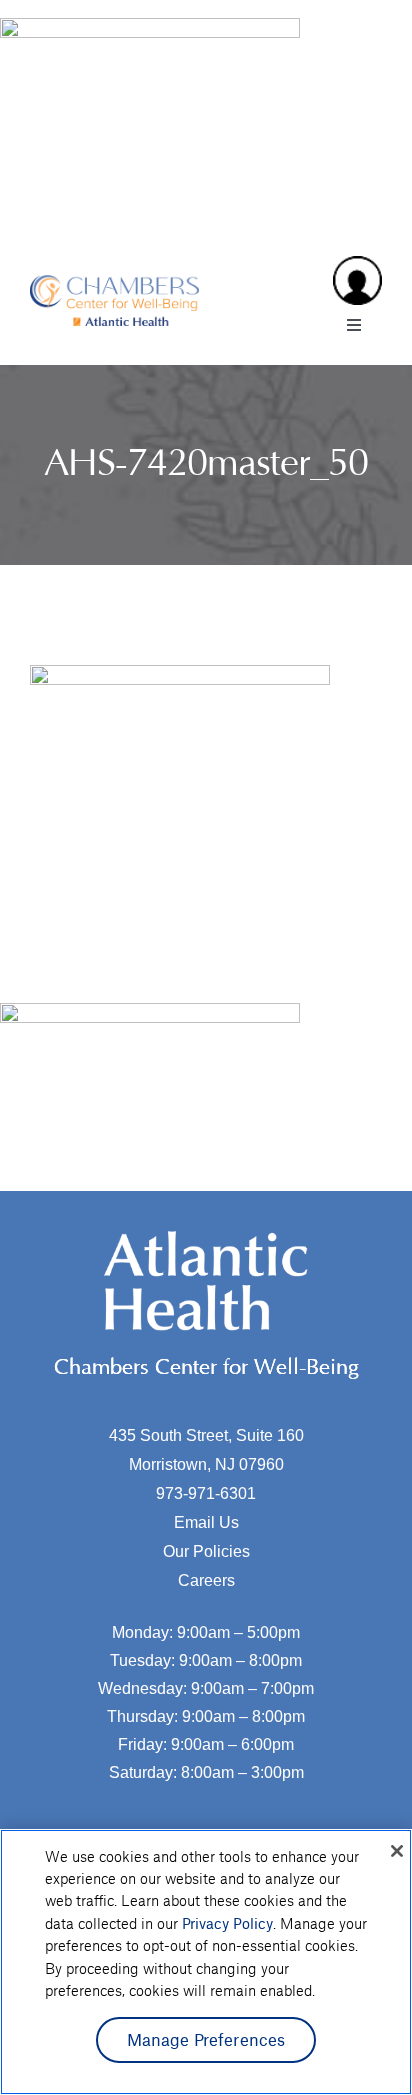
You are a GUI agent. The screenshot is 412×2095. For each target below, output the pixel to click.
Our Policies (206, 1551)
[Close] (397, 1851)
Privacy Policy (227, 1923)
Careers (206, 1580)
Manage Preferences (206, 2039)
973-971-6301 (206, 1493)
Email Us (206, 1522)
